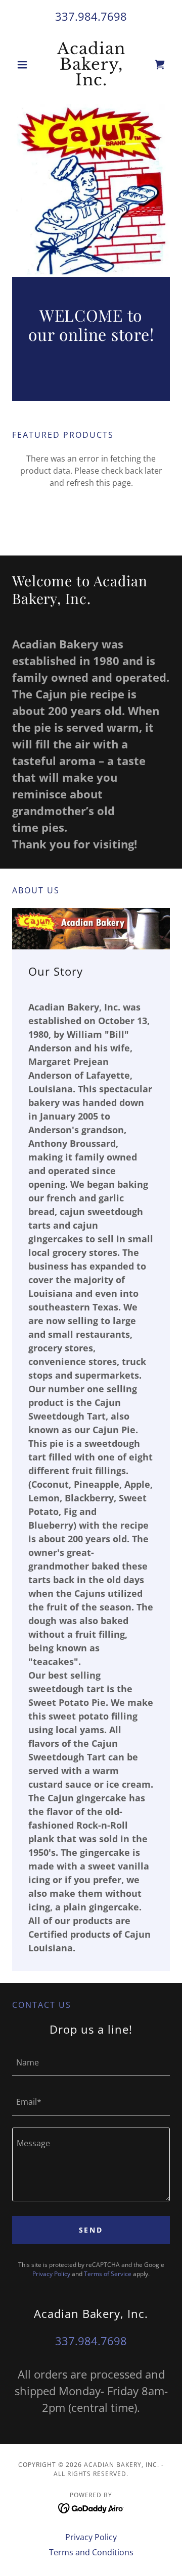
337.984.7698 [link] (91, 16)
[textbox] (91, 2062)
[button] (24, 65)
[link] (91, 64)
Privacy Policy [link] (51, 2274)
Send (91, 2230)
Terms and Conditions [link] (91, 2552)
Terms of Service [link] (108, 2274)
